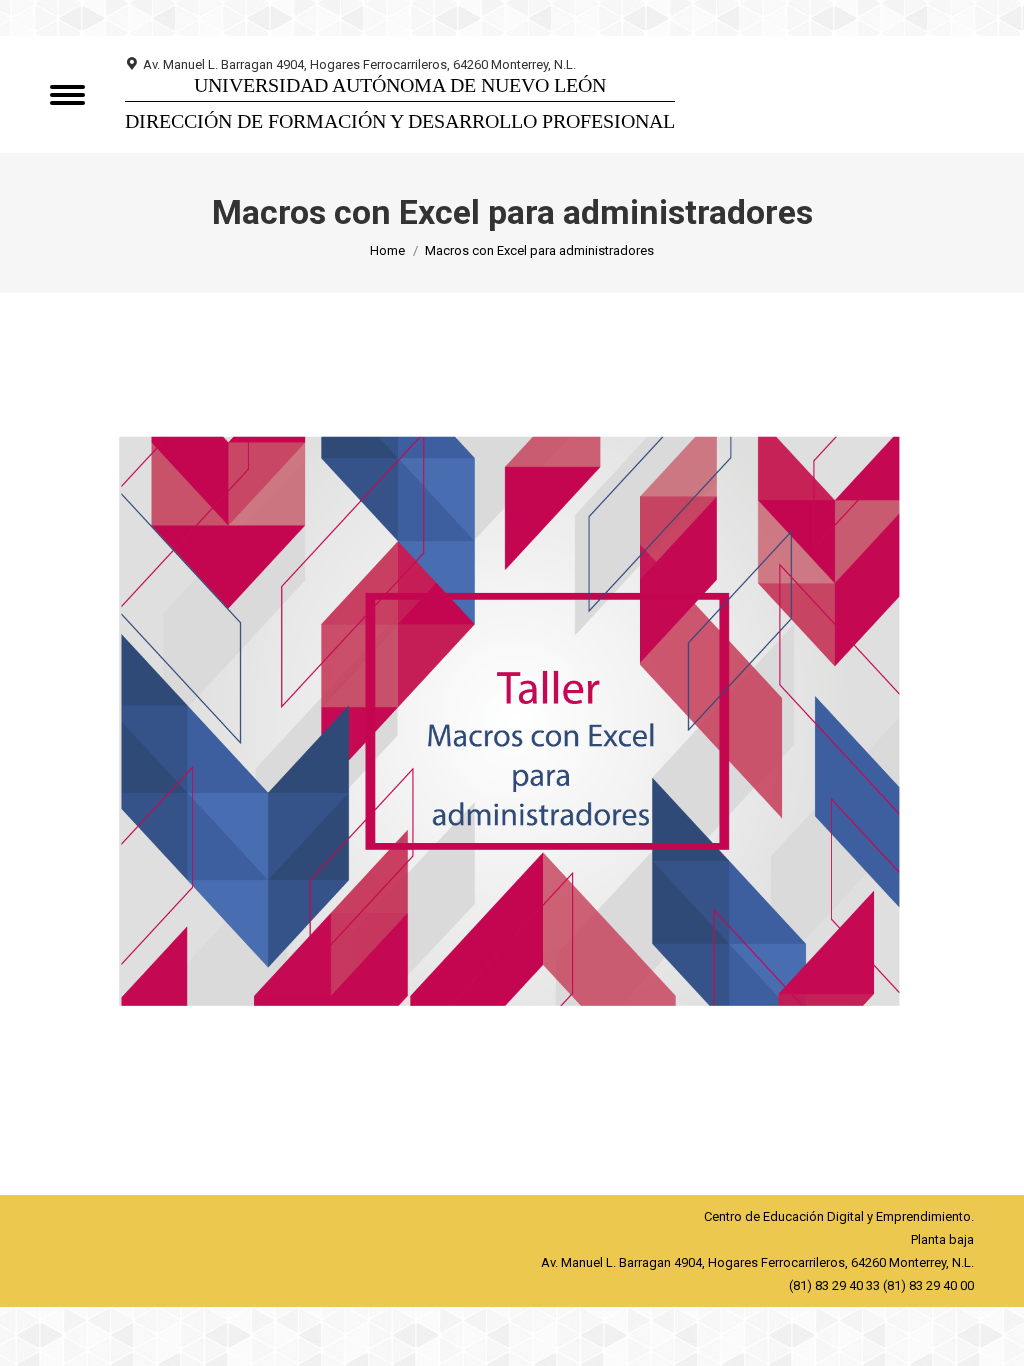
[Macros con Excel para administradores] (512, 738)
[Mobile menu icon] (67, 95)
